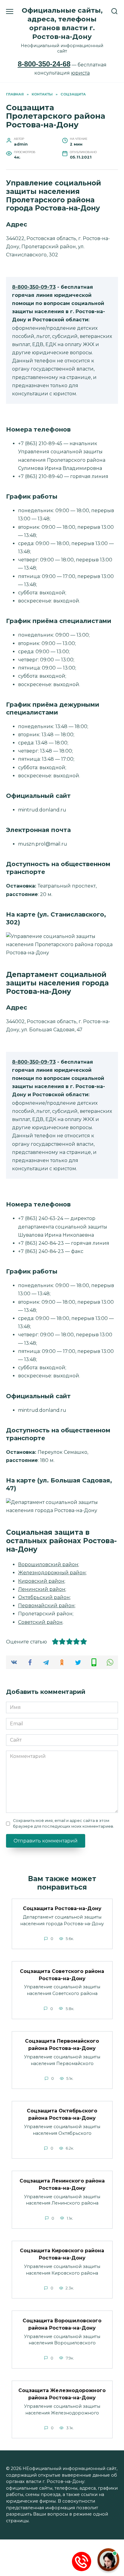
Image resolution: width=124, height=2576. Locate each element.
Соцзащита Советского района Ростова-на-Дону (62, 1975)
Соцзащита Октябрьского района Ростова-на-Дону (62, 2114)
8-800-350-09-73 (34, 287)
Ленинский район (42, 1589)
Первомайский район (46, 1606)
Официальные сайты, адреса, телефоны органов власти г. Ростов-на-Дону (62, 23)
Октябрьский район (44, 1597)
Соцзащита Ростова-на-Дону (62, 1908)
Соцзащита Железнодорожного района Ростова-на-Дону (62, 2394)
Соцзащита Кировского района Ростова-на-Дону (62, 2254)
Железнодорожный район (52, 1573)
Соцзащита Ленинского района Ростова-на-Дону (62, 2184)
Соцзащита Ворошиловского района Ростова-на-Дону (62, 2324)
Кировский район (41, 1581)
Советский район (40, 1622)
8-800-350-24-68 (44, 64)
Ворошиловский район (48, 1564)
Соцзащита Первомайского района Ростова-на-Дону (62, 2045)
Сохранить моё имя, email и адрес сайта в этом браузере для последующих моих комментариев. (64, 1823)
